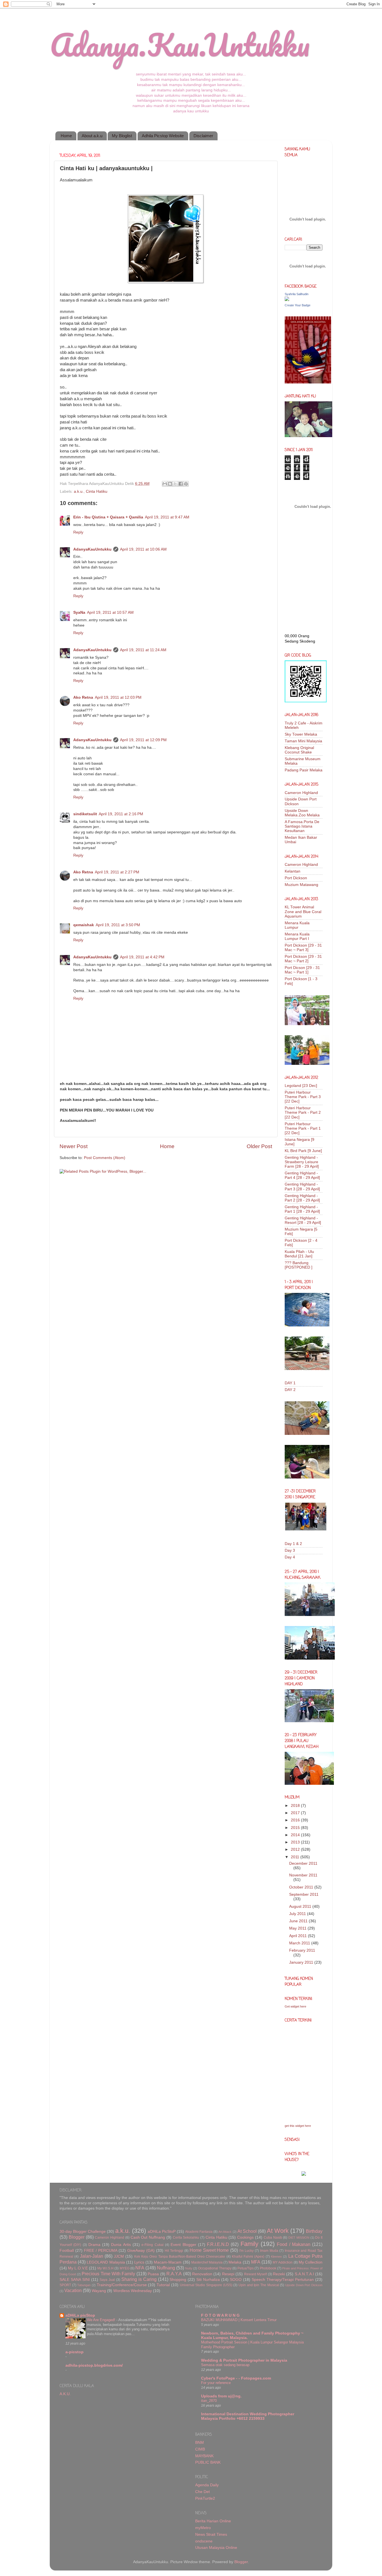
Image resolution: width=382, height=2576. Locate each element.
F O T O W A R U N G (220, 2315)
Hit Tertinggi (174, 2251)
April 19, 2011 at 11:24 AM (143, 650)
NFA (140, 2268)
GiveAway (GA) (141, 2251)
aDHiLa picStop (80, 2315)
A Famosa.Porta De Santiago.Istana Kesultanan (302, 826)
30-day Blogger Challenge (83, 2232)
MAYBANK (204, 2456)
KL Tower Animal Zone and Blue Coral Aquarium (303, 912)
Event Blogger (183, 2245)
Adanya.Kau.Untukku (180, 45)
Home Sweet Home (209, 2250)
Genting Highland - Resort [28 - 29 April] (303, 1220)
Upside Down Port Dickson (304, 2285)
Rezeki (279, 2274)
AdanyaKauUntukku (92, 549)
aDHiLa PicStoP (162, 2232)
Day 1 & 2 (293, 1544)
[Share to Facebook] (181, 484)
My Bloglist (122, 136)
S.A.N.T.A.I (304, 2274)
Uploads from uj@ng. (221, 2396)
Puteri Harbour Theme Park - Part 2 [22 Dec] (303, 1112)
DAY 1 (290, 1383)
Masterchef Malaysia (207, 2262)
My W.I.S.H (105, 2268)
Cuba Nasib (273, 2238)
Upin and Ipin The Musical (259, 2285)
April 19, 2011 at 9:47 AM (167, 517)
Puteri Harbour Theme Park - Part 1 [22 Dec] (303, 1128)
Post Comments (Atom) (105, 1158)
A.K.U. (65, 2394)
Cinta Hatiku (97, 491)
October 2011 (302, 1887)
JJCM (119, 2256)
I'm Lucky (247, 2251)
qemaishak (84, 925)
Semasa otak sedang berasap (225, 2365)
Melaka (235, 2262)
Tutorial (163, 2285)
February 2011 (302, 1950)
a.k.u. (79, 491)
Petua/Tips (246, 2268)
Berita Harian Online (213, 2521)
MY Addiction (283, 2262)
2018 (296, 1806)
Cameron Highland (301, 793)
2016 (296, 1820)
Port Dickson (296, 878)
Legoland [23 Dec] (301, 1086)
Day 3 (290, 1550)
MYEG (125, 2268)
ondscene (204, 2541)
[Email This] (165, 484)
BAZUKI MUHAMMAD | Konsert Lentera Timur (239, 2320)
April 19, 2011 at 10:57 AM (110, 612)
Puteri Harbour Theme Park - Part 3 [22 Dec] (303, 1097)
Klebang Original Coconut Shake (299, 750)
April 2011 (299, 1936)
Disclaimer (203, 136)
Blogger (77, 2237)
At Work (278, 2231)
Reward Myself (255, 2274)
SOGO (236, 2280)
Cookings (245, 2237)
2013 (296, 1842)
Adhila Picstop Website (163, 136)
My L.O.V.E (78, 2268)
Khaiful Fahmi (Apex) (248, 2257)
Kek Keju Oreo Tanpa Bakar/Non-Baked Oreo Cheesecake (180, 2257)
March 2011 (300, 1943)
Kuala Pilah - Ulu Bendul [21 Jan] (299, 1254)
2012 (296, 1849)
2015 (296, 1828)
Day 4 (290, 1557)
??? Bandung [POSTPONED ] (299, 1265)
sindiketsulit (85, 814)
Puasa (153, 2274)
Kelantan (293, 871)
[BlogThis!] (170, 484)
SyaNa (79, 612)
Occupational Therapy (215, 2268)
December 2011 (303, 1863)
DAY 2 (290, 1390)
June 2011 (299, 1921)
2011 (296, 1857)
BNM (200, 2443)
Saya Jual (107, 2280)
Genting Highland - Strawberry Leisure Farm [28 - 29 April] (302, 1162)
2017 (296, 1813)
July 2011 (298, 1914)
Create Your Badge (298, 305)
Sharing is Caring (139, 2279)
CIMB (200, 2449)
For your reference (216, 2383)
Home (66, 136)
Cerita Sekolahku (186, 2238)
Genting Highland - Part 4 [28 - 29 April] (302, 1175)
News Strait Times (211, 2534)
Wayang (99, 2291)
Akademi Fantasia (199, 2232)
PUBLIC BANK (208, 2462)
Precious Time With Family (108, 2274)
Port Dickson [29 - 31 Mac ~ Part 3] (303, 948)
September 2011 (304, 1894)
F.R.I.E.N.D (218, 2244)
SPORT (65, 2285)
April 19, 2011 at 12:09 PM (143, 740)
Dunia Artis (121, 2245)
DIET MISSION (299, 2238)
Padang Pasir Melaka (304, 770)
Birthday (314, 2231)
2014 (296, 1835)
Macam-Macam (168, 2262)
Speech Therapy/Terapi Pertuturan (283, 2280)
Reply (78, 532)
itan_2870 (209, 2401)
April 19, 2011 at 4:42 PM (142, 957)
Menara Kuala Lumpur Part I (297, 936)
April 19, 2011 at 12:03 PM (118, 697)
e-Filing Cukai (152, 2245)
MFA (256, 2262)
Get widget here (295, 2006)
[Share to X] (175, 484)
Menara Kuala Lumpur (297, 925)
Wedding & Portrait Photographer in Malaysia (244, 2360)
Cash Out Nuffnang (148, 2237)
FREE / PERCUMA (101, 2251)
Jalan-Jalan (92, 2256)
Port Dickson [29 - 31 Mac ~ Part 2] (303, 959)
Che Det (202, 2492)
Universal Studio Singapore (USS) (206, 2285)
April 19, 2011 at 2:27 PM (117, 872)
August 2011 (301, 1906)
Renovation (202, 2274)
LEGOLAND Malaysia (106, 2262)
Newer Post (74, 1146)
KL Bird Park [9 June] (303, 1151)
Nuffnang (166, 2268)
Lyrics (139, 2262)
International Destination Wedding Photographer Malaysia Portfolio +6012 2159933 (248, 2416)
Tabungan (84, 2285)
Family (249, 2244)
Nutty (189, 2268)
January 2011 (302, 1962)
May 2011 (298, 1928)
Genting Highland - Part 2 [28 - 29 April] (302, 1198)
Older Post (259, 1146)
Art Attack (225, 2232)
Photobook (268, 2268)
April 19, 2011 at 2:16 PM (121, 814)
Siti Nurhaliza (208, 2280)
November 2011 (303, 1875)
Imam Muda (269, 2251)
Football (67, 2251)
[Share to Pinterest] (186, 484)
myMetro (203, 2528)
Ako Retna (83, 697)
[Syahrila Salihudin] (287, 300)
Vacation (73, 2290)
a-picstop (75, 2352)
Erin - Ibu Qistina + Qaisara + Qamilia (108, 517)
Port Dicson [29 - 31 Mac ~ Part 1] (302, 970)
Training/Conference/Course (122, 2285)
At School (247, 2231)
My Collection (311, 2262)
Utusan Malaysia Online (216, 2548)
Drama (94, 2245)
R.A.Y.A (174, 2274)
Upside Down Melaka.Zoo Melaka (302, 813)
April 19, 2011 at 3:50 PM (118, 925)
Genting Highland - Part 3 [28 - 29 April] (302, 1187)
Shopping (178, 2280)
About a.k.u (92, 136)
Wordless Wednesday (133, 2291)
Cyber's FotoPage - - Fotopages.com (236, 2378)
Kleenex (276, 2257)
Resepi (228, 2274)
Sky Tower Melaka (301, 734)
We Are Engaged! (102, 2320)
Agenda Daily (207, 2485)
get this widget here (298, 2126)
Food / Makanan (294, 2244)
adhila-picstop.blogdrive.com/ (94, 2365)
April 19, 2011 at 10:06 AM (143, 549)
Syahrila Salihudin (297, 294)
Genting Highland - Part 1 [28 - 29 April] (302, 1209)
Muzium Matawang (301, 885)
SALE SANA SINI (75, 2280)
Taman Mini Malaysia (303, 741)
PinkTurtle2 (205, 2498)
